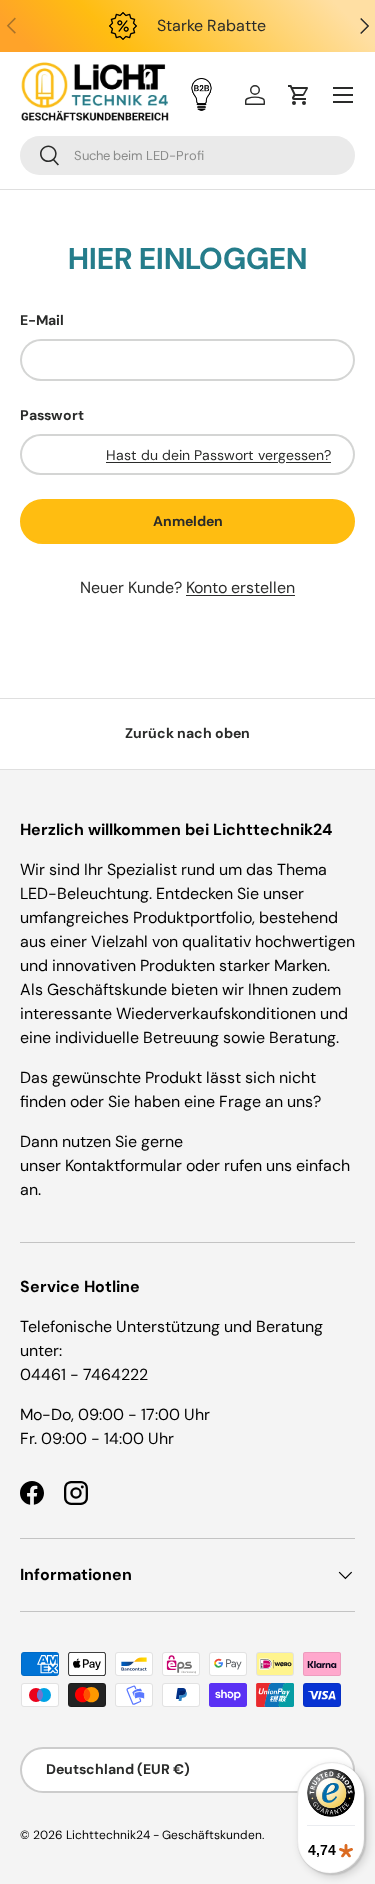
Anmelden (188, 521)
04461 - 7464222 (84, 1374)
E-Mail (42, 320)
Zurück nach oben (187, 733)
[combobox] (187, 155)
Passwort (52, 415)
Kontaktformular (125, 1165)
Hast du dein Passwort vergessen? (218, 455)
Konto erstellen (240, 587)
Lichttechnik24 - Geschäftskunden (164, 1835)
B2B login (201, 94)
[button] (299, 95)
